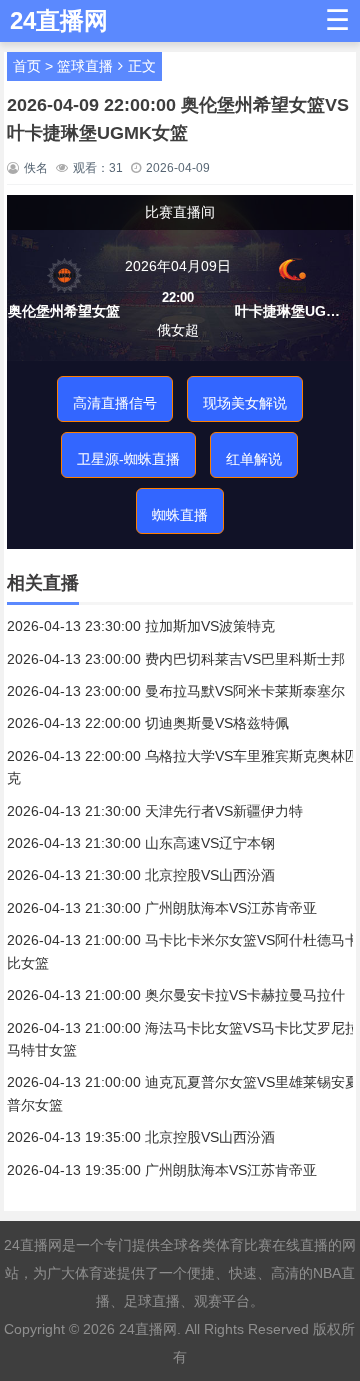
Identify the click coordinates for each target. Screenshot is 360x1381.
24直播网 (148, 1329)
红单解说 (254, 459)
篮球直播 (85, 66)
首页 (27, 66)
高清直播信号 (115, 403)
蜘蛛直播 (180, 515)
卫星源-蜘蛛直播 (128, 459)
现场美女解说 (245, 403)
